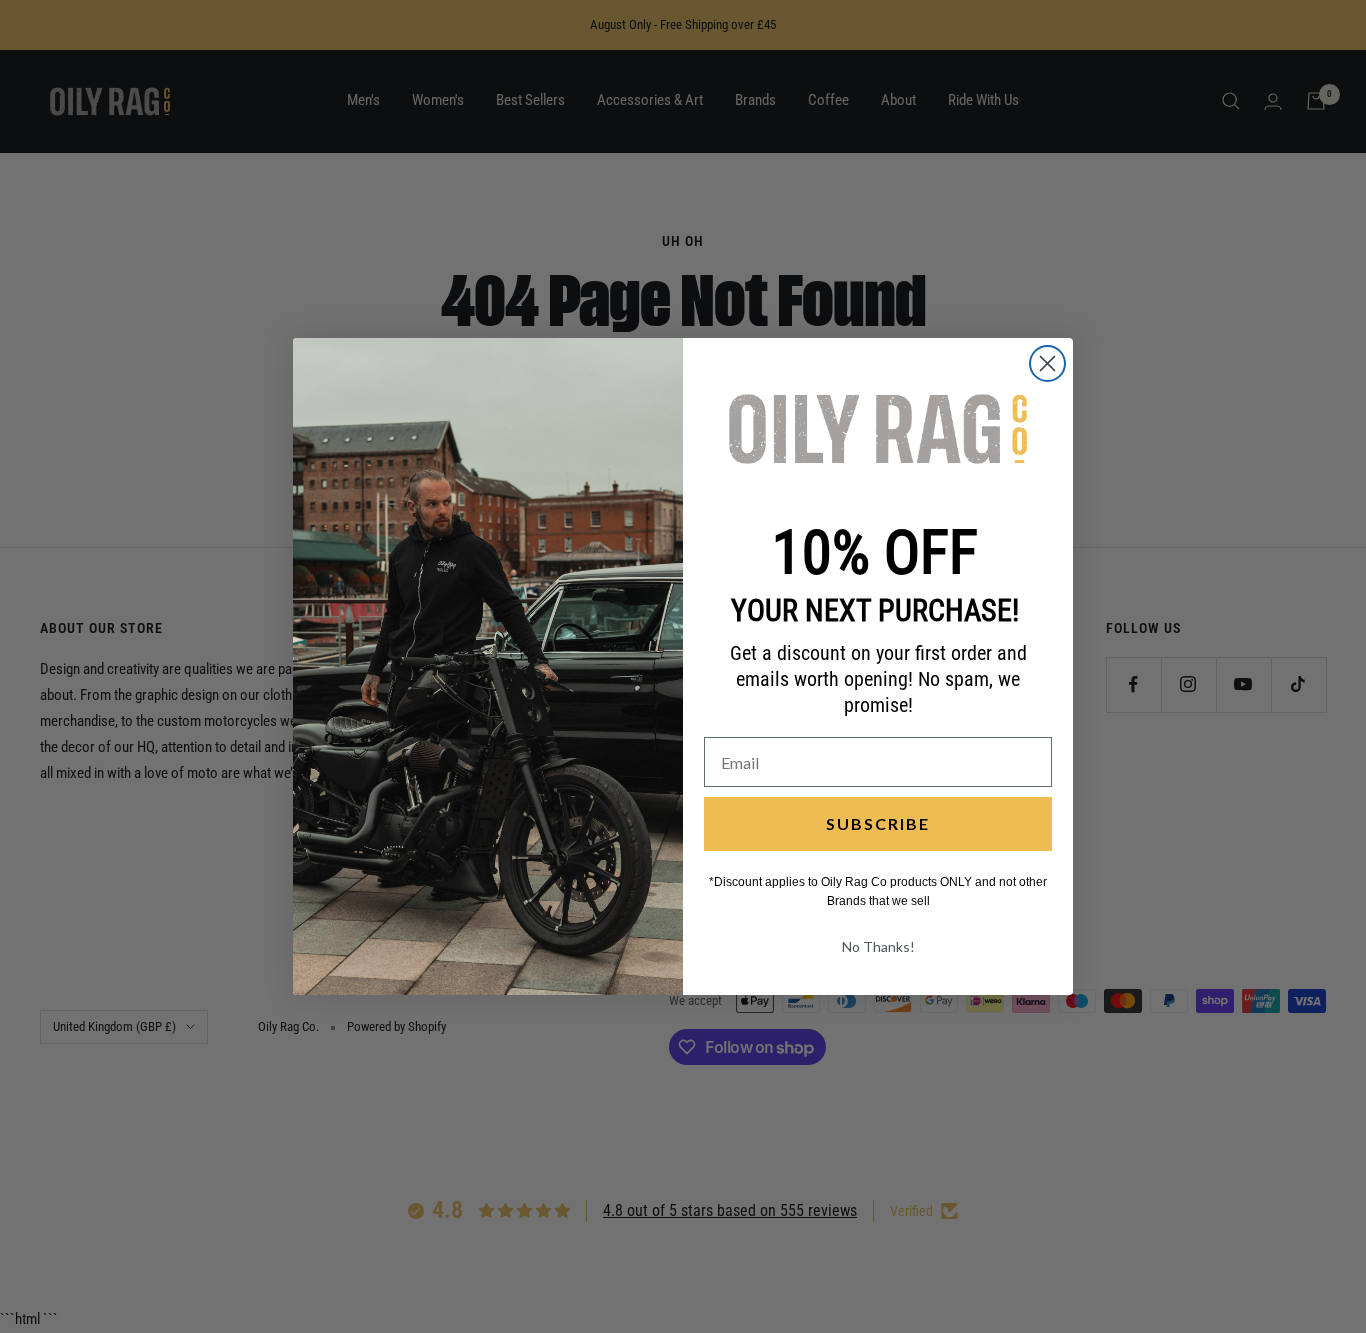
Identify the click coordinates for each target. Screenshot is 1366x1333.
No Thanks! (878, 946)
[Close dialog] (1047, 363)
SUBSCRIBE (878, 823)
